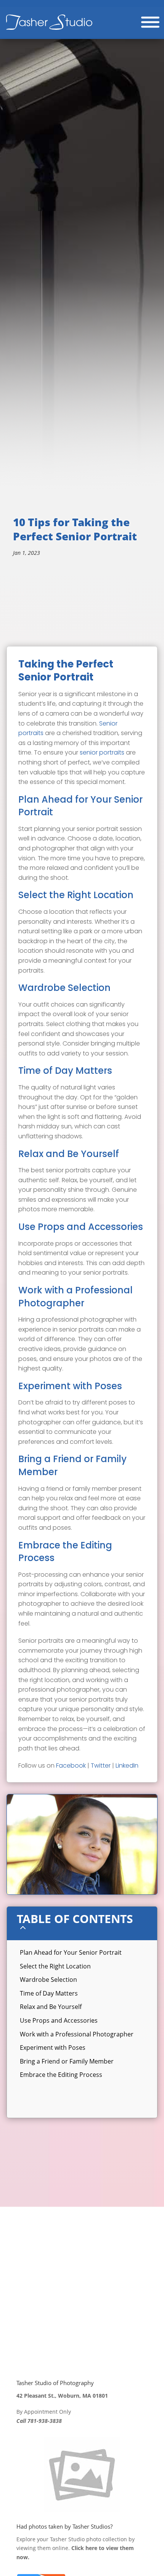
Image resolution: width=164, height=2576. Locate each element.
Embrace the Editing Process (61, 2075)
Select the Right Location (55, 1966)
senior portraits (102, 752)
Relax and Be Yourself (51, 2007)
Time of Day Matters (49, 1993)
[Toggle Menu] (150, 22)
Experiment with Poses (53, 2048)
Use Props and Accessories (59, 2020)
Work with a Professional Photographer (77, 2034)
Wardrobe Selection (48, 1980)
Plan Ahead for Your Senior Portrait (71, 1952)
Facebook (71, 1766)
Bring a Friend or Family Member (67, 2061)
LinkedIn (127, 1766)
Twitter (101, 1766)
